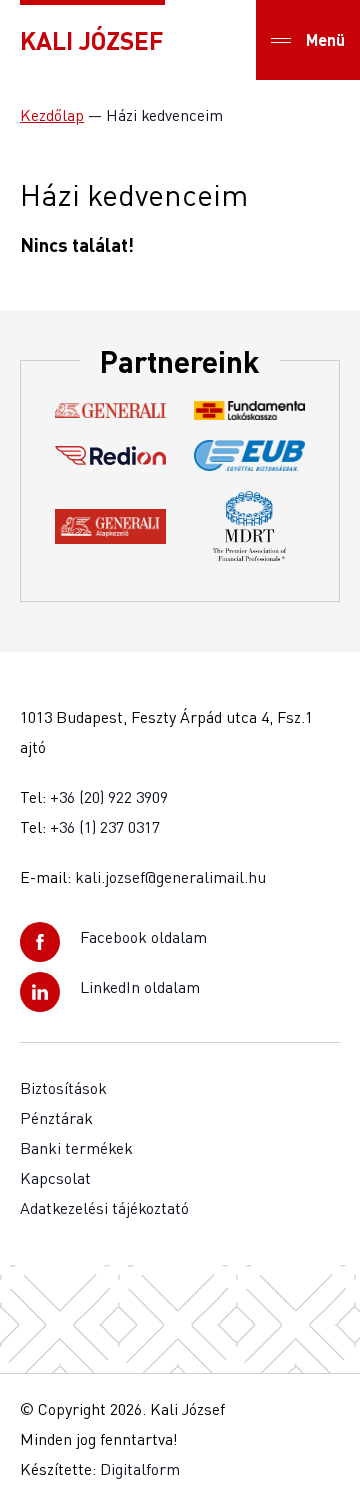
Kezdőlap (52, 115)
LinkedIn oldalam (140, 987)
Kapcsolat (55, 1178)
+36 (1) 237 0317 (105, 827)
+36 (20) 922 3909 (109, 797)
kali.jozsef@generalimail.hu (170, 877)
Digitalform (140, 1469)
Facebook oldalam (143, 937)
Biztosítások (63, 1088)
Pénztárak (56, 1118)
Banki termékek (76, 1148)
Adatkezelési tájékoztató (104, 1208)
